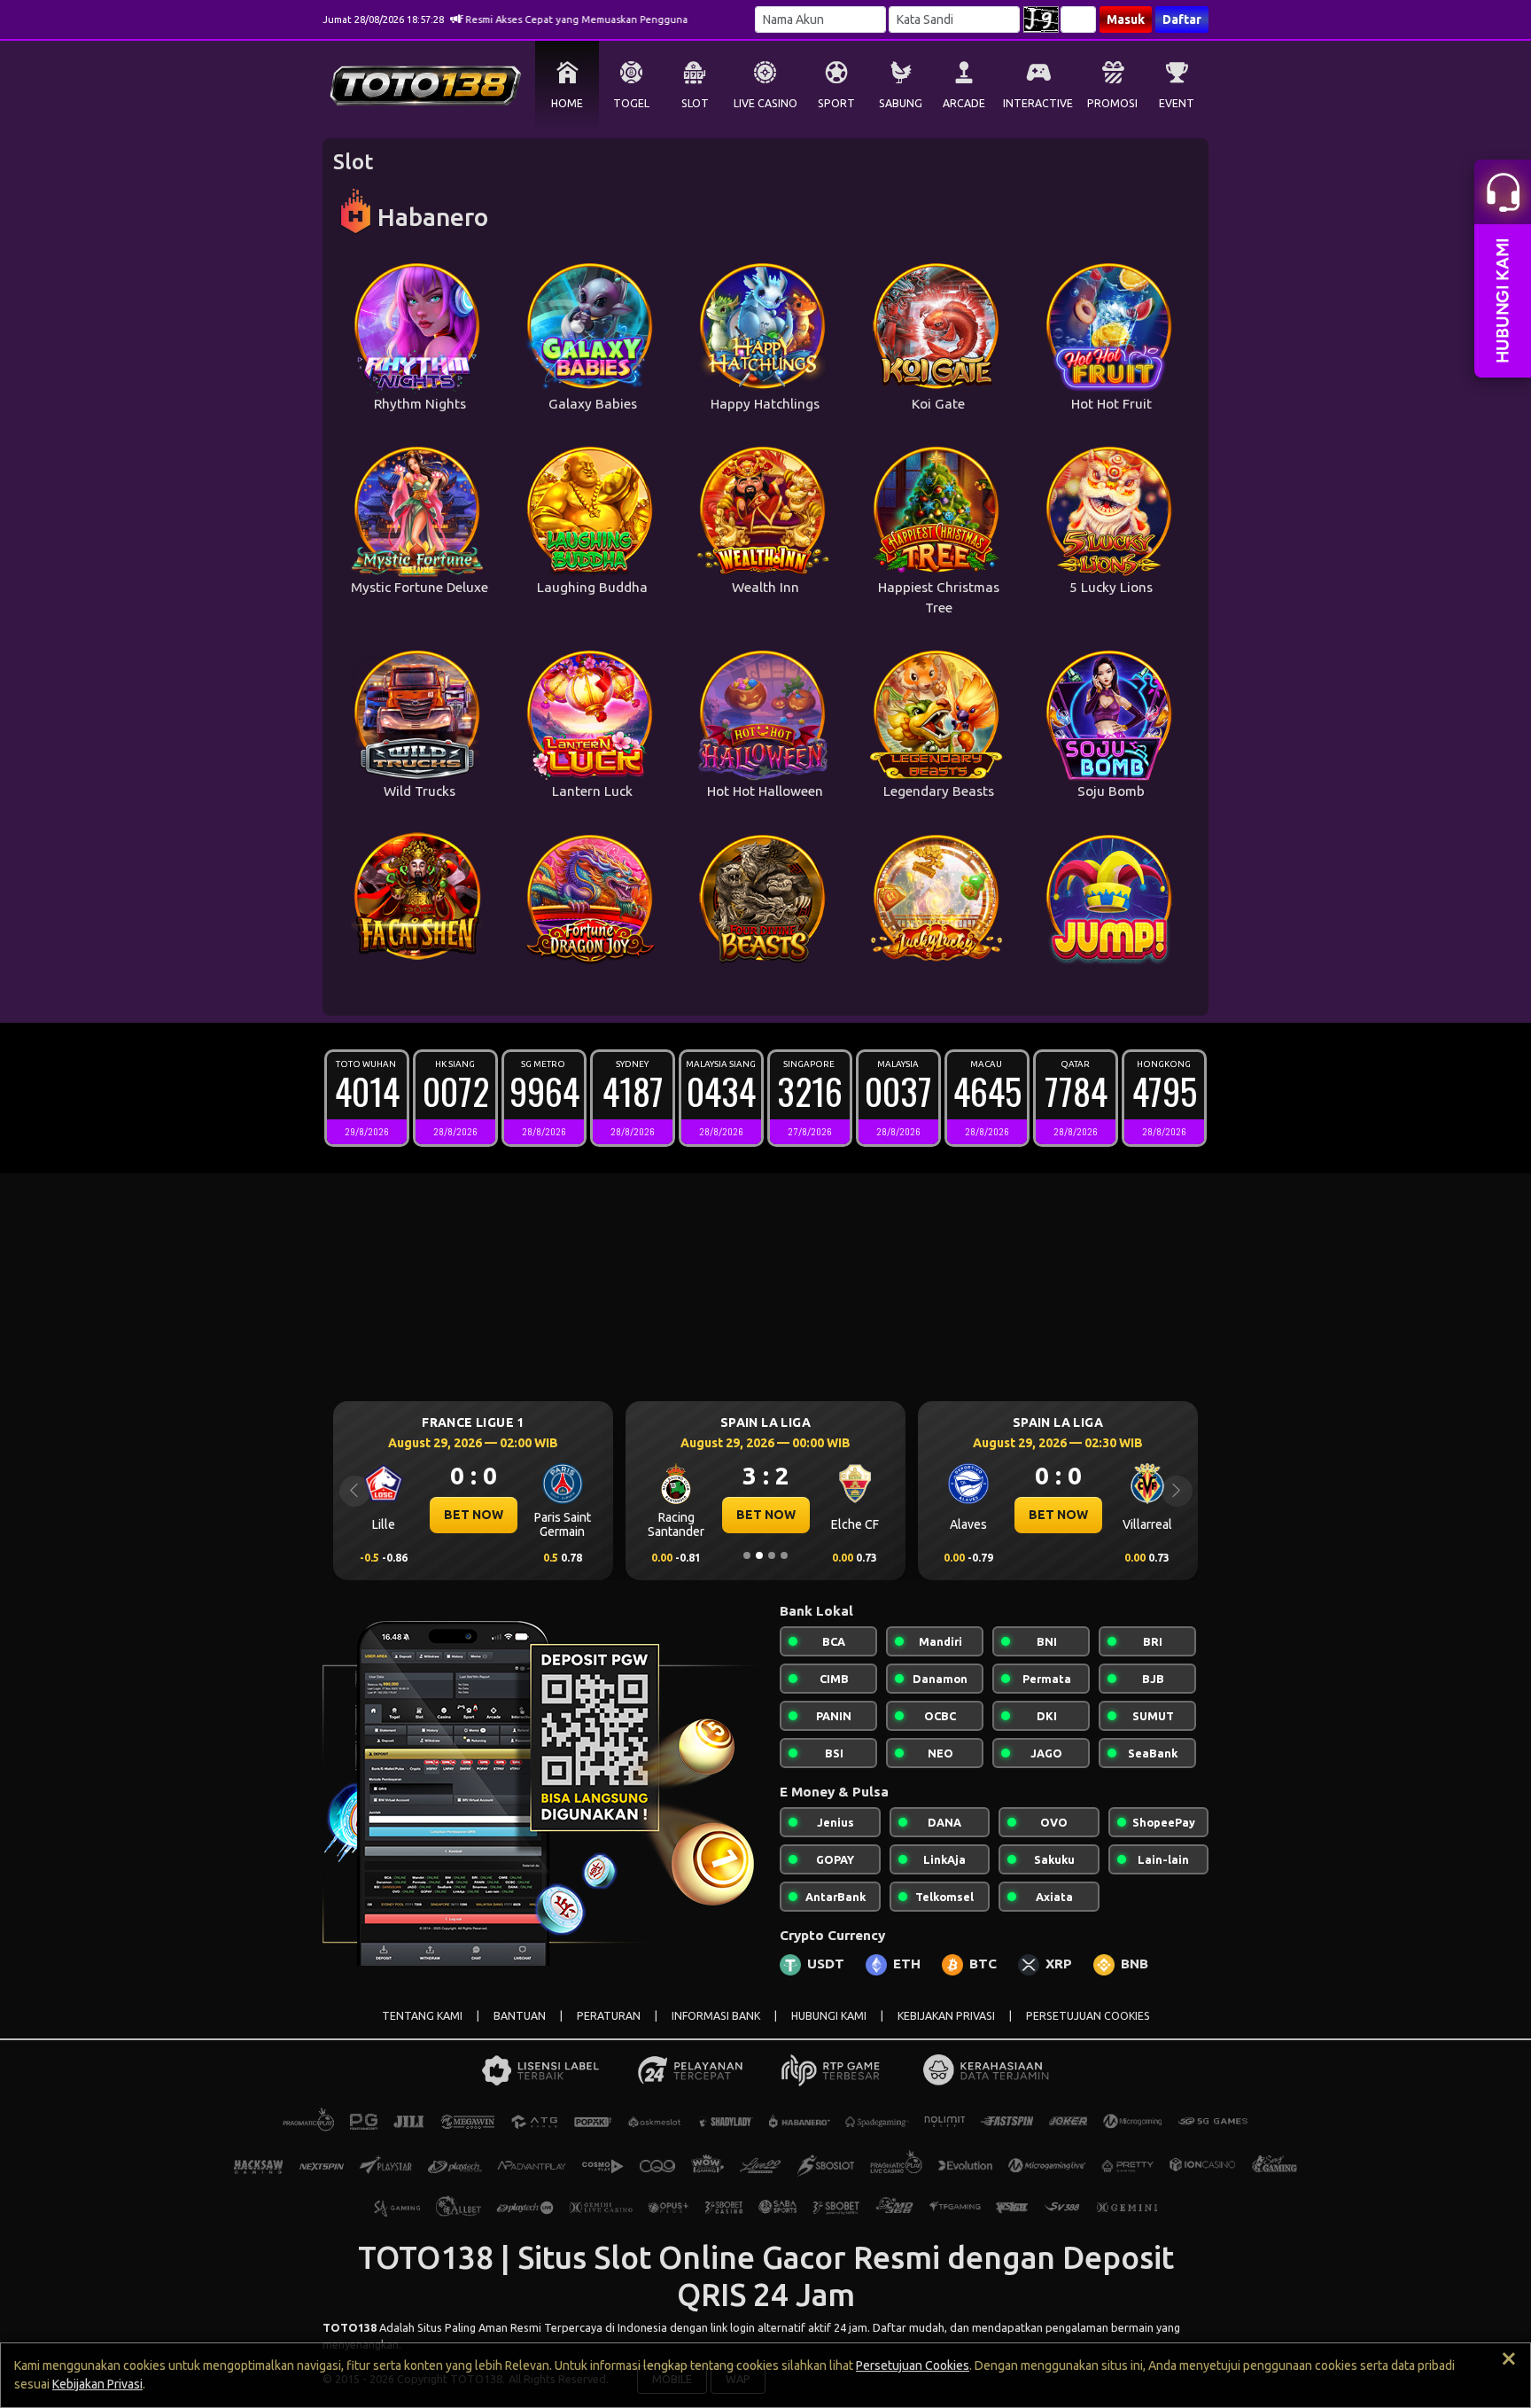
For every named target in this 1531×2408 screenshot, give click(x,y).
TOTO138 (350, 2327)
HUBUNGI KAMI (829, 2016)
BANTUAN (520, 2016)
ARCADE (964, 103)
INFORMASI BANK (716, 2016)
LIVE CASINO (765, 103)
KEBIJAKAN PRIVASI (946, 2016)
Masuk (1126, 19)
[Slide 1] (747, 1555)
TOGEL (631, 103)
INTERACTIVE (1038, 103)
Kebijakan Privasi (97, 2384)
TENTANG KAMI (422, 2016)
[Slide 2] (759, 1555)
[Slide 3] (772, 1555)
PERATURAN (609, 2016)
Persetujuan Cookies (913, 2365)
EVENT (1177, 103)
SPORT (836, 103)
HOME (567, 103)
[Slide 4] (784, 1555)
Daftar (1182, 19)
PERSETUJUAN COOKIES (1088, 2016)
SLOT (695, 103)
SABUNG (901, 103)
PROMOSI (1112, 103)
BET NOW (653, 1515)
